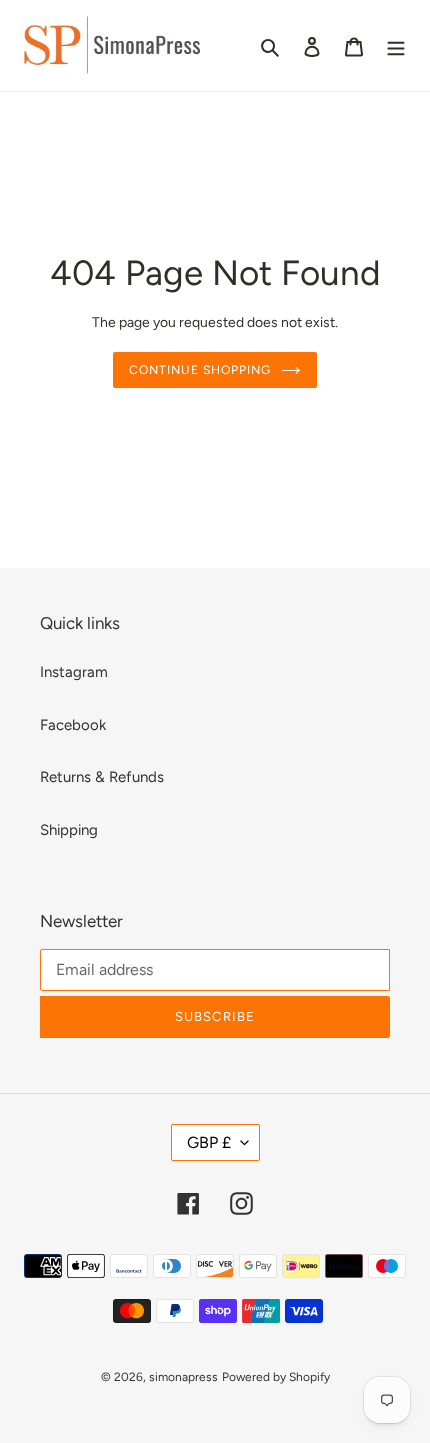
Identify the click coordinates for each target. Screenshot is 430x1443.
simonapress (183, 1377)
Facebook (73, 725)
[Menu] (396, 45)
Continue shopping (200, 369)
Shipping (69, 830)
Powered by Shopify (276, 1377)
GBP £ (209, 1142)
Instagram (74, 672)
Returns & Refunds (102, 777)
